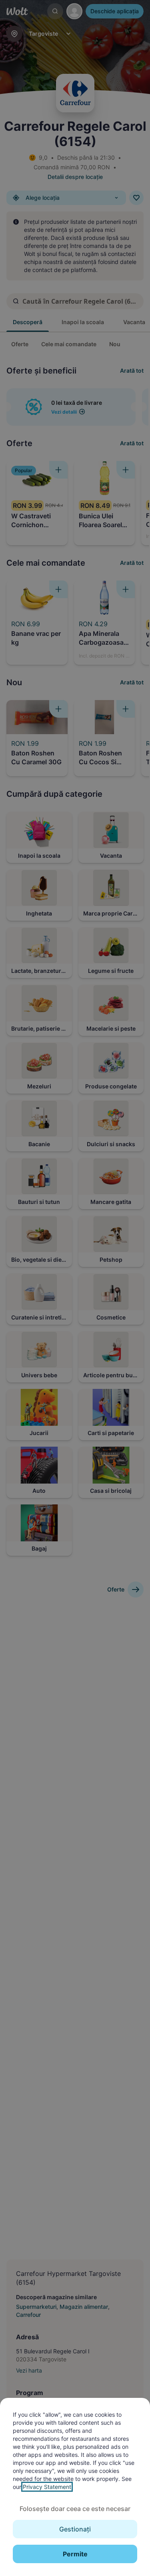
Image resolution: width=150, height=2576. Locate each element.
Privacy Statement (47, 2487)
